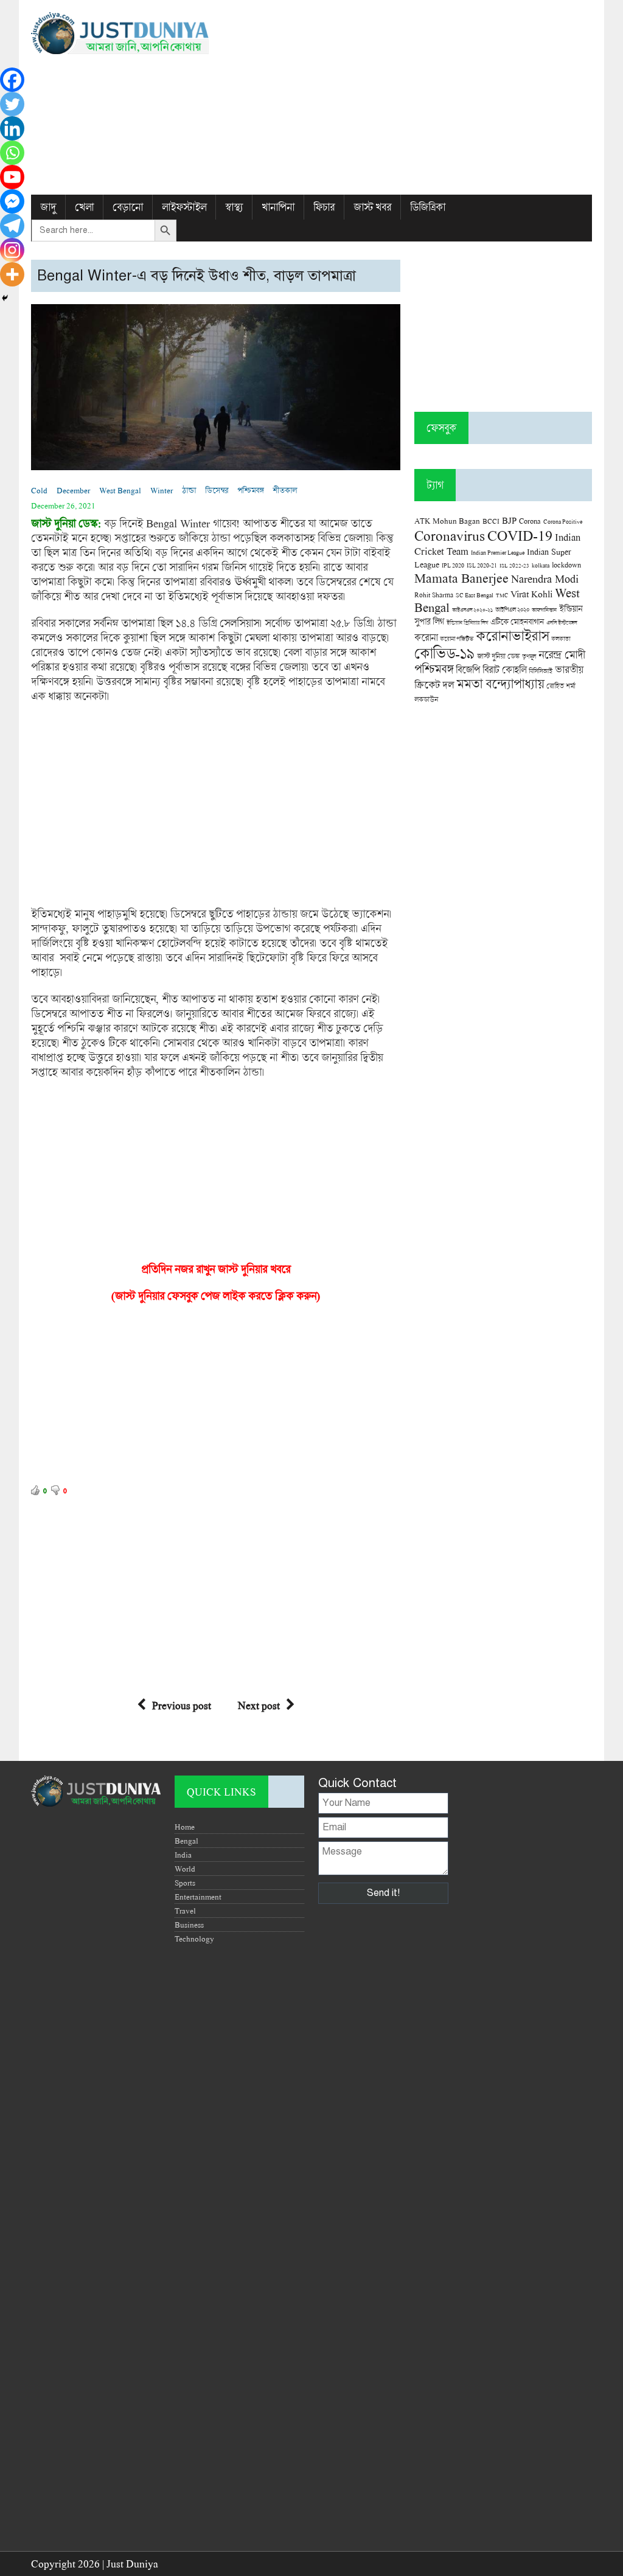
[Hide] (5, 298)
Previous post (182, 1705)
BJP (509, 520)
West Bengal (120, 490)
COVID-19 (520, 535)
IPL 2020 (453, 565)
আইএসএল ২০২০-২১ (472, 610)
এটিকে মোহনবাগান (517, 622)
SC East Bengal (475, 595)
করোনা (426, 637)
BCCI (491, 521)
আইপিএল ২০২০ (512, 609)
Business (189, 1925)
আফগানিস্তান (544, 610)
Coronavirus (450, 535)
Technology (194, 1939)
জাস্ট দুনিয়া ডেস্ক (498, 656)
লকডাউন (426, 699)
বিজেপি (468, 669)
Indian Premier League (498, 552)
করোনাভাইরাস (512, 636)
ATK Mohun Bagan (447, 521)
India (183, 1855)
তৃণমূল (529, 656)
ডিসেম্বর (217, 490)
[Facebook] (12, 80)
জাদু (48, 207)
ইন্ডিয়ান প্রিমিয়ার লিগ (467, 623)
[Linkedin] (12, 128)
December (73, 490)
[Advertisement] (407, 97)
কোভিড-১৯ (444, 653)
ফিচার (324, 207)
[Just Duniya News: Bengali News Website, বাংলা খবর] (120, 33)
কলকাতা (561, 639)
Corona (530, 521)
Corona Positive (563, 522)
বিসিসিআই (541, 671)
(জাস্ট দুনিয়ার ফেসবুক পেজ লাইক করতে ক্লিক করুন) (216, 1296)
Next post (259, 1705)
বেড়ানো (128, 207)
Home (185, 1827)
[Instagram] (12, 250)
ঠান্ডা (189, 490)
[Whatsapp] (12, 153)
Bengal (186, 1841)
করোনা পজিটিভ (457, 639)
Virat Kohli (531, 594)
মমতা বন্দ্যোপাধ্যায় (500, 684)
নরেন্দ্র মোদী (562, 654)
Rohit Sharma (434, 595)
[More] (12, 274)
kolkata (541, 565)
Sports (185, 1883)
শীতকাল (285, 490)
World (185, 1869)
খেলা (84, 207)
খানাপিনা (278, 207)
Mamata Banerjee (461, 578)
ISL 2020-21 (482, 565)
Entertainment (198, 1897)
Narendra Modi (545, 578)
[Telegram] (12, 226)
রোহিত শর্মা (561, 686)
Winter (162, 490)
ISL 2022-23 (514, 565)
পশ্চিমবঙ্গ (250, 490)
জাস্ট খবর (372, 207)
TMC (502, 595)
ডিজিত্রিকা (428, 207)
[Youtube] (12, 177)
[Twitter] (12, 104)
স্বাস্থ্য (234, 207)
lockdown (566, 565)
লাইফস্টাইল (184, 207)
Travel (185, 1911)
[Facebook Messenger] (12, 201)
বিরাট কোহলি (504, 670)
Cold (39, 490)
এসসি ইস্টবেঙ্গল (562, 623)
